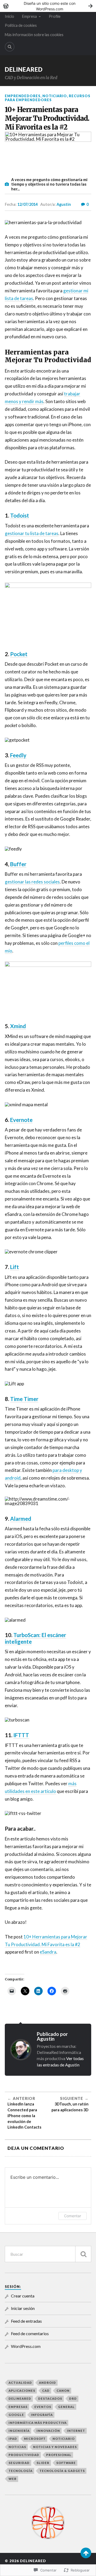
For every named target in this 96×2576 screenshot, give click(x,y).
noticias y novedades (55, 2447)
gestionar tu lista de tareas (32, 533)
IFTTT (21, 1735)
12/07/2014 (27, 204)
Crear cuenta (23, 2296)
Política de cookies (21, 25)
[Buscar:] (48, 2254)
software (66, 2463)
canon (63, 2391)
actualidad (20, 2383)
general (66, 2407)
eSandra (48, 1952)
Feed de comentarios (30, 2333)
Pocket (19, 654)
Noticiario (55, 96)
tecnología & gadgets (62, 2471)
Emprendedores (23, 96)
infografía (42, 2415)
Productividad (24, 2455)
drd (73, 2398)
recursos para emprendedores (48, 98)
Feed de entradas (26, 2321)
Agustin (64, 204)
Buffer (18, 864)
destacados (50, 2398)
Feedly (18, 755)
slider (43, 2463)
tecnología (21, 2471)
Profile (55, 16)
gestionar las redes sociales (32, 882)
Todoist (20, 515)
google (16, 2415)
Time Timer (24, 1399)
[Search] (10, 47)
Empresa (29, 16)
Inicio (9, 16)
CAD (46, 2391)
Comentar (73, 2216)
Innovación (48, 2431)
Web (13, 2479)
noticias (17, 2447)
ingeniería (19, 2431)
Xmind (18, 1026)
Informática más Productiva (38, 2423)
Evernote (21, 1120)
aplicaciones (22, 2391)
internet (76, 2431)
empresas (18, 2407)
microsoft (35, 2439)
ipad (13, 2439)
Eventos (43, 2407)
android (47, 2383)
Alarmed (21, 1519)
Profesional (59, 2455)
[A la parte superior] (86, 2553)
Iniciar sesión (23, 2308)
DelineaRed (24, 69)
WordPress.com (26, 2346)
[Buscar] (83, 2254)
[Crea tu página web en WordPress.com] (48, 6)
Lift (15, 1267)
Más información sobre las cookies (34, 35)
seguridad (19, 2463)
